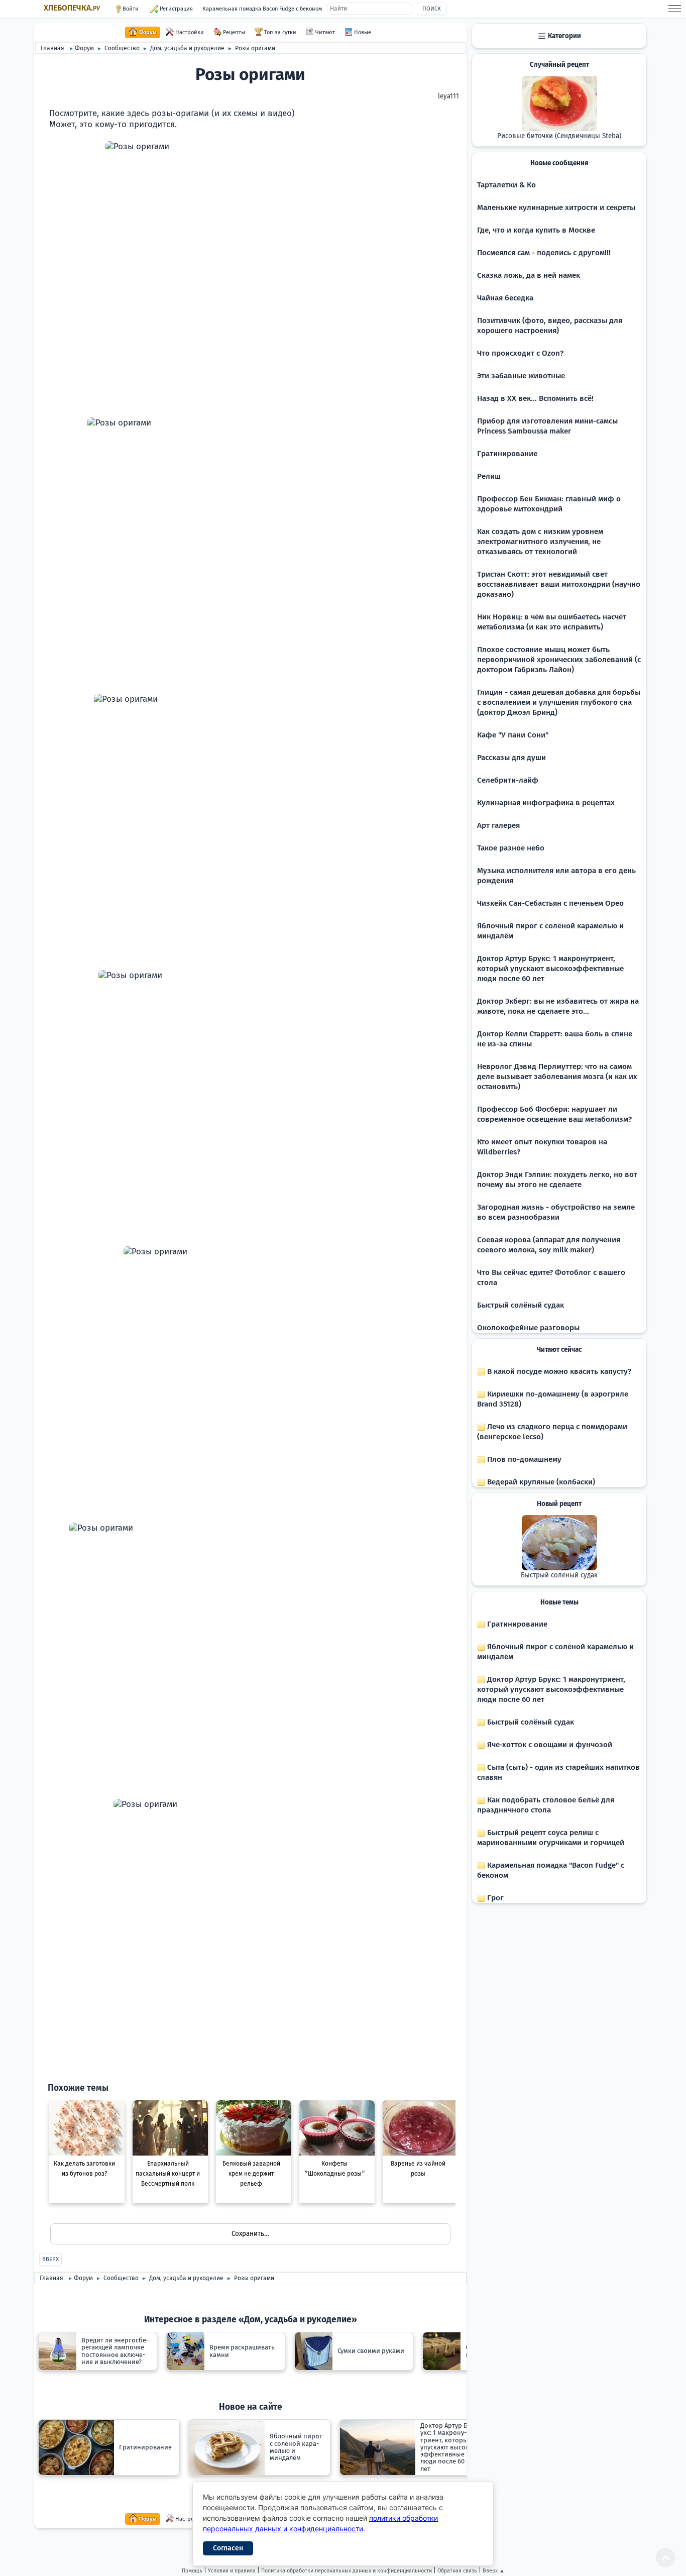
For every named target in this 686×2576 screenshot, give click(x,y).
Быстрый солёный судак (521, 1305)
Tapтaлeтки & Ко (506, 185)
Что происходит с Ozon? (520, 353)
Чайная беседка (505, 298)
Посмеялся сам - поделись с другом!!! (544, 253)
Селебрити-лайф (508, 780)
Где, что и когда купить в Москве (536, 230)
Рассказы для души (511, 758)
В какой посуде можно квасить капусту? (558, 1371)
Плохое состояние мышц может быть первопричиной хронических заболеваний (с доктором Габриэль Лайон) (559, 660)
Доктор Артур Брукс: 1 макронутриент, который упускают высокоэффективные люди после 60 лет (550, 969)
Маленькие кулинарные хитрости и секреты (556, 207)
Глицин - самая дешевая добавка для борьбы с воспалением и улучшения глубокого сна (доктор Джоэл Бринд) (559, 702)
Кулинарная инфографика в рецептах (546, 803)
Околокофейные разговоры (528, 1328)
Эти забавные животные (521, 376)
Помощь (192, 2571)
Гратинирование (507, 454)
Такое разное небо (511, 848)
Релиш (489, 476)
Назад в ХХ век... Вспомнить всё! (535, 398)
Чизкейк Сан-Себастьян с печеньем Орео (550, 903)
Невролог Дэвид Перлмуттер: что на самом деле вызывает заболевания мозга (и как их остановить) (557, 1077)
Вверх (50, 2259)
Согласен (228, 2548)
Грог (494, 1898)
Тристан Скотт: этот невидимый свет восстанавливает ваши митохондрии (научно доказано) (559, 584)
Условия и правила (232, 2571)
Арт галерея (498, 825)
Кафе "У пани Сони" (513, 735)
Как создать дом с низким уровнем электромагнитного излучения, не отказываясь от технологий (540, 542)
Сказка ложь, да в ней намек (529, 275)
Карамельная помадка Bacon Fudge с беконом (262, 9)
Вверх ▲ (494, 2571)
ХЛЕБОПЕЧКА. (72, 8)
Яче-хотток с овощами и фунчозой (549, 1745)
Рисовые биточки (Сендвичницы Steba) (559, 136)
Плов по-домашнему (523, 1459)
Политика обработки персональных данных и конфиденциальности (347, 2571)
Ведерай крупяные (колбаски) (540, 1482)
